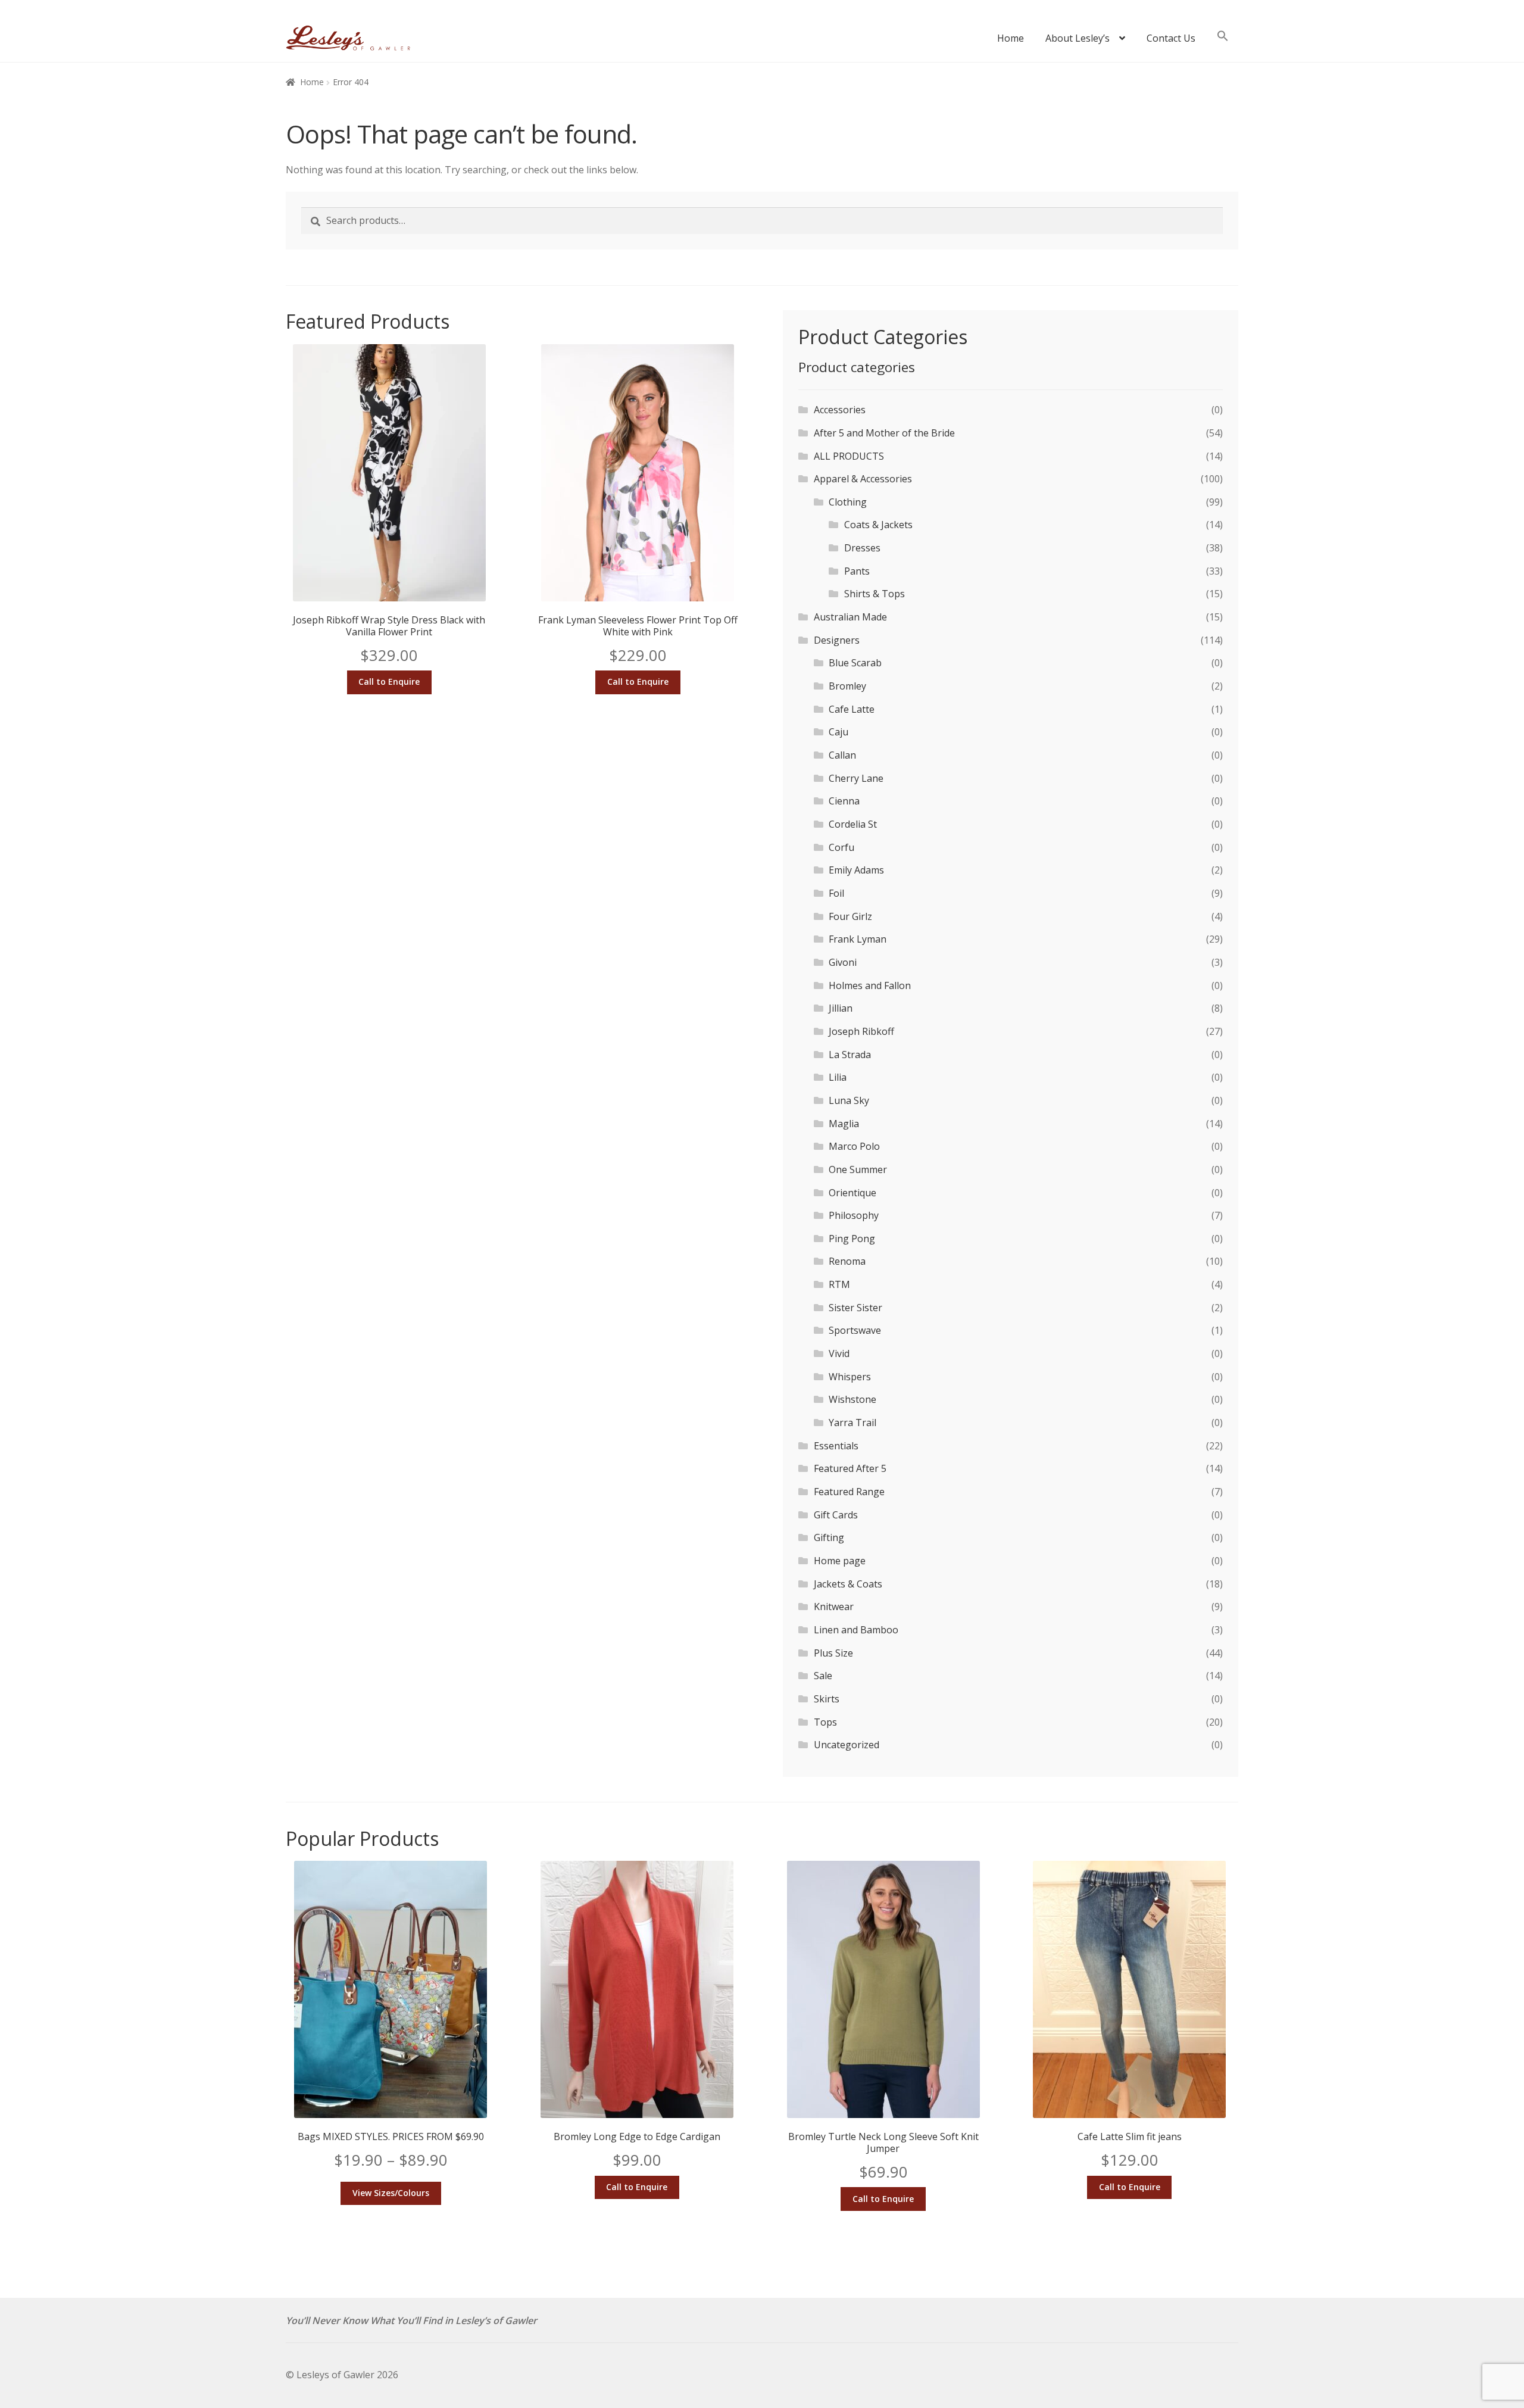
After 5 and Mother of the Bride (884, 433)
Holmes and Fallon (870, 985)
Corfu (841, 847)
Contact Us (1171, 38)
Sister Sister (855, 1308)
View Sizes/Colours (391, 2193)
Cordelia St (853, 824)
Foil (836, 893)
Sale (823, 1676)
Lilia (838, 1077)
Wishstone (852, 1399)
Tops (825, 1722)
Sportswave (855, 1330)
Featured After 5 (850, 1468)
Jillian (841, 1008)
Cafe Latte (852, 709)
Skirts (827, 1699)
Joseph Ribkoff (861, 1031)
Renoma (847, 1261)
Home (1011, 38)
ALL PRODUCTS (849, 456)
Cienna (844, 801)
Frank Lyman (858, 939)
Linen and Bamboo (856, 1630)
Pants (857, 571)
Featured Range (849, 1492)
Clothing (848, 502)
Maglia (844, 1124)
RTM (839, 1284)
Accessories (840, 410)
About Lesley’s (1078, 38)
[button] (1223, 42)
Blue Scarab (855, 663)
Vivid (839, 1353)
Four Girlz (850, 916)
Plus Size (833, 1653)
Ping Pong (852, 1239)
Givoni (843, 962)
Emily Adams (856, 870)
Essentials (836, 1446)
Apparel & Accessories (863, 479)
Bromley (847, 686)
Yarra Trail (852, 1423)
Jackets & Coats (848, 1584)
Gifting (829, 1537)
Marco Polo (854, 1146)
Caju (838, 732)
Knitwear (834, 1607)
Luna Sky (849, 1100)
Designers (837, 640)
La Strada (850, 1055)
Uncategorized (847, 1745)
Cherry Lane (856, 778)
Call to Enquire (389, 681)
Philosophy (854, 1215)
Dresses (862, 548)
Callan (842, 755)
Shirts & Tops (875, 594)
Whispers (850, 1377)
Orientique (852, 1193)
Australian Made (850, 617)
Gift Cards (836, 1515)
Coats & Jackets (878, 525)
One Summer (858, 1169)
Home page (840, 1561)
